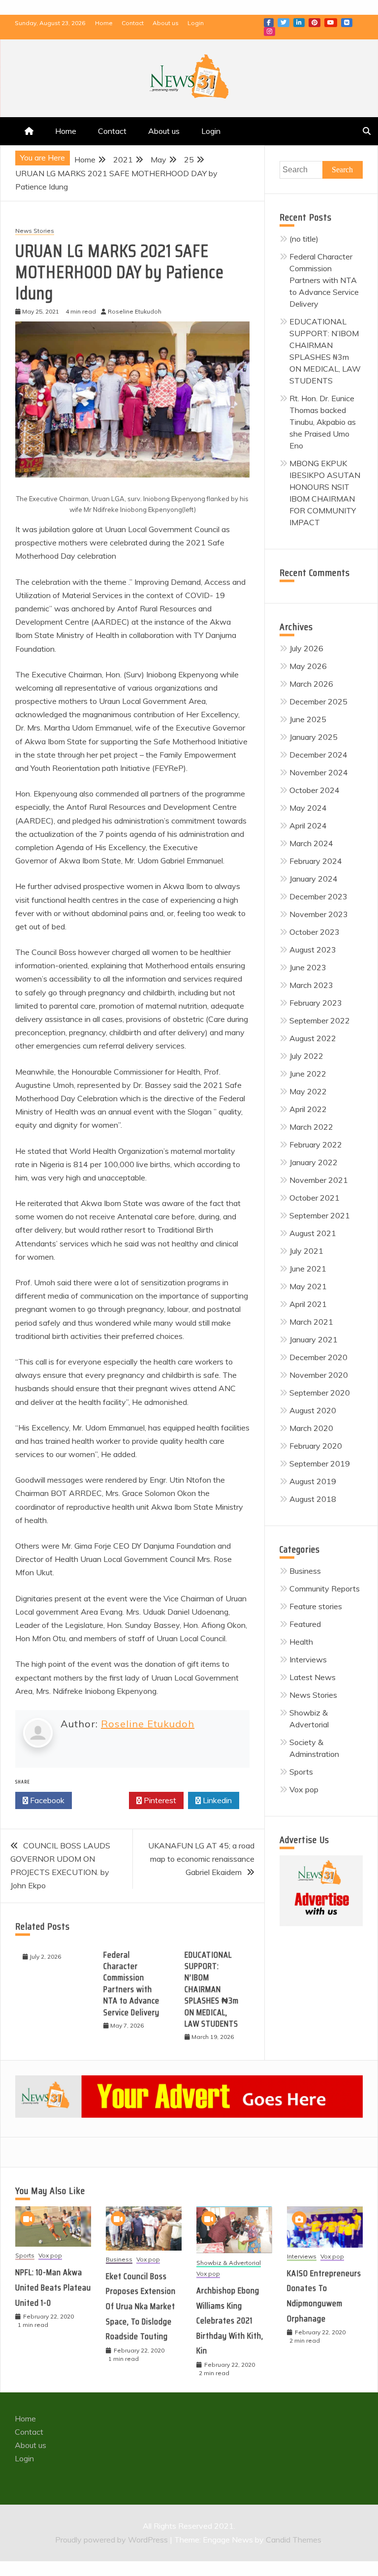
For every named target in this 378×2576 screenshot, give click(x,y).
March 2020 (311, 1428)
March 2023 (311, 985)
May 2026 (308, 666)
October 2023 (315, 932)
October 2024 (315, 790)
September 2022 (320, 1020)
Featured (305, 1624)
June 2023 (308, 967)
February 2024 (316, 861)
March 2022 (311, 1127)
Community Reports (325, 1589)
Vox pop (304, 1789)
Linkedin (299, 23)
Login (196, 23)
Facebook (269, 23)
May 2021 (308, 1286)
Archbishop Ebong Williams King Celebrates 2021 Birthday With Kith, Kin (230, 2321)
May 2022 (308, 1091)
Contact (133, 23)
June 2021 (308, 1269)
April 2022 (308, 1109)
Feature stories (316, 1606)
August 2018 (313, 1499)
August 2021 (313, 1233)
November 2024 (319, 772)
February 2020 (316, 1446)
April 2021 (308, 1304)
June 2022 (308, 1074)
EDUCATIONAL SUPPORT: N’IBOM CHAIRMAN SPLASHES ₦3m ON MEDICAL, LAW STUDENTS (212, 1989)
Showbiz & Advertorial (229, 2263)
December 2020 (318, 1357)
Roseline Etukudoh (148, 1724)
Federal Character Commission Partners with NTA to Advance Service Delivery (131, 1984)
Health (301, 1642)
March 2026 (311, 684)
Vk (347, 23)
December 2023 (318, 896)
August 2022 (313, 1038)
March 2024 (311, 843)
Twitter (283, 23)
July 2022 (306, 1056)
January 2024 (314, 879)
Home (104, 23)
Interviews (308, 1659)
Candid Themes (294, 2540)
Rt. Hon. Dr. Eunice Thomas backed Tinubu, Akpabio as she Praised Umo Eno (323, 422)
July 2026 (306, 648)
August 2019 (313, 1481)
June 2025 (308, 719)
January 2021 (314, 1339)
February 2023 (316, 1003)
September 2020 (320, 1393)
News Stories (35, 231)
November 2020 (319, 1375)
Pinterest (315, 23)
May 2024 (308, 808)
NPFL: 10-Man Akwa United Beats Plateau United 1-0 (53, 2287)
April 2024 (308, 826)
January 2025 (314, 737)
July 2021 (306, 1251)
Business (305, 1571)
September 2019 (320, 1463)
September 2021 (320, 1215)
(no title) (304, 239)
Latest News (313, 1677)
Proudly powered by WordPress (112, 2540)
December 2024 (318, 755)
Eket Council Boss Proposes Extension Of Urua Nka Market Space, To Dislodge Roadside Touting (141, 2306)
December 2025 (318, 701)
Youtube (331, 23)
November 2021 (319, 1180)
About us (166, 23)
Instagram (269, 32)
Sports (301, 1772)
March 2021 (311, 1322)
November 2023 (319, 914)
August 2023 (313, 950)
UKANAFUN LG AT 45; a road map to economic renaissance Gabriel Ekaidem (201, 1859)
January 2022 (314, 1162)
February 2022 (316, 1145)
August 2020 (313, 1410)
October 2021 (315, 1198)
